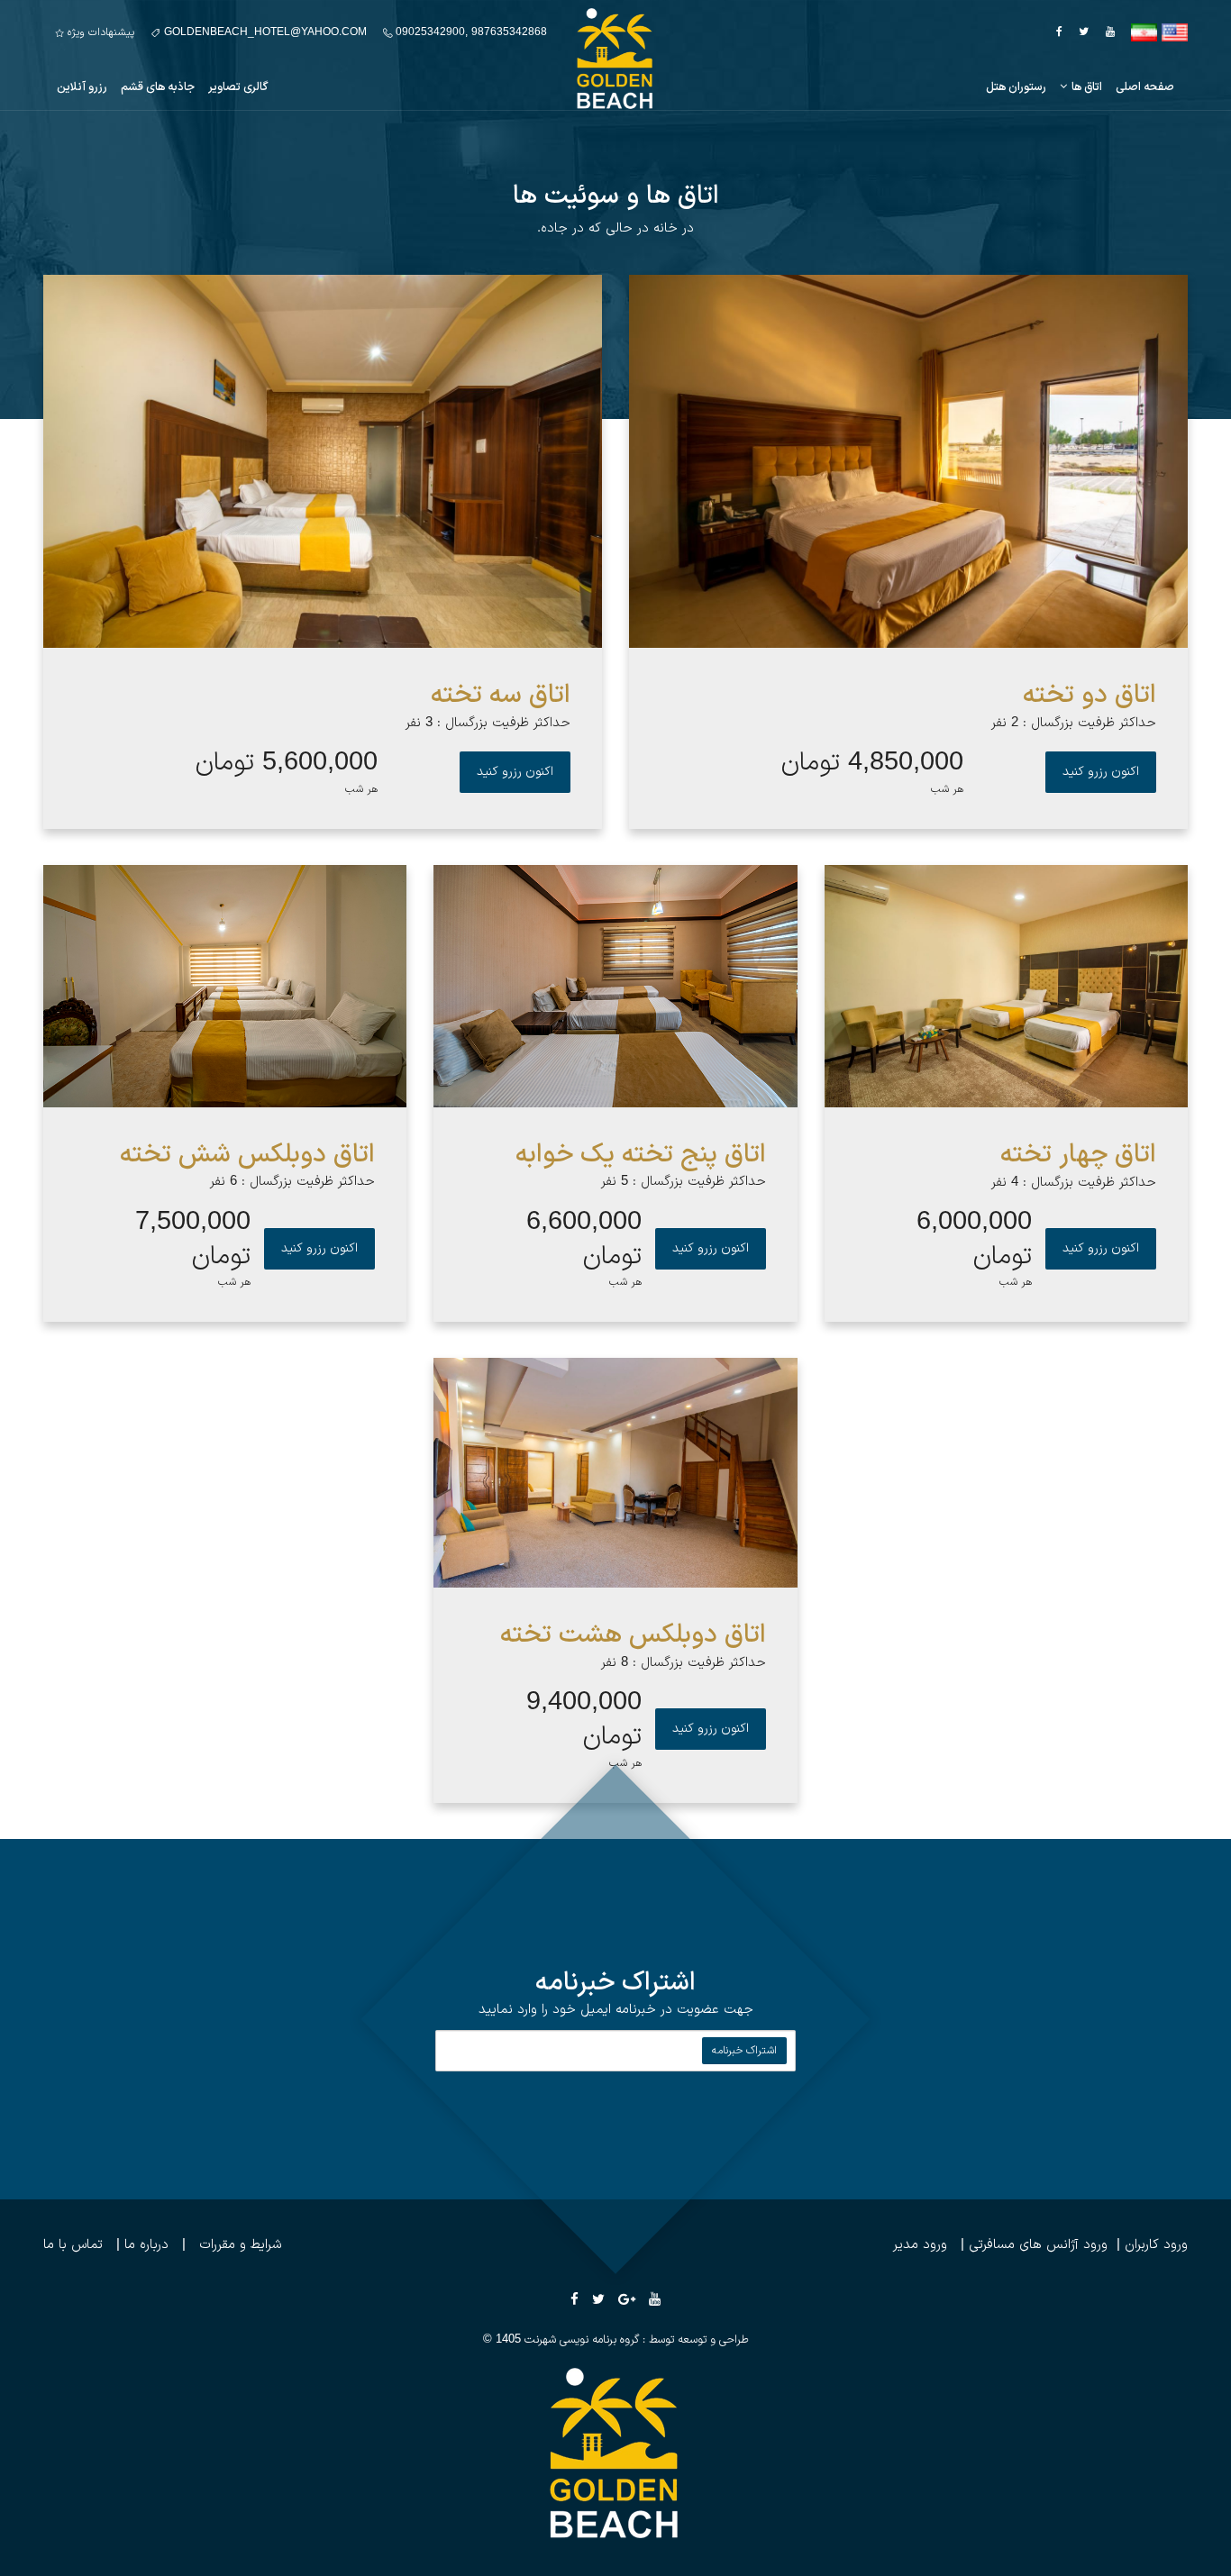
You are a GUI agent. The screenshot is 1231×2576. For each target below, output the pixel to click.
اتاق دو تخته (1090, 696)
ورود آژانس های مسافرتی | (1027, 2245)
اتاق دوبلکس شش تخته (247, 1155)
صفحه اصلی (1145, 87)
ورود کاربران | (1148, 2245)
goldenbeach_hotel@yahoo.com (263, 32)
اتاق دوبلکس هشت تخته (633, 1635)
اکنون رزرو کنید (1101, 772)
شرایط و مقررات (241, 2245)
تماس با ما (73, 2245)
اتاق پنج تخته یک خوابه (641, 1155)
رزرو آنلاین (82, 87)
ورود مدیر (920, 2245)
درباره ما (146, 2245)
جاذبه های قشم (158, 87)
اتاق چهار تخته (1078, 1155)
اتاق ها (1087, 87)
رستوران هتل (1016, 87)
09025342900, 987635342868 (470, 32)
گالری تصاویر (238, 87)
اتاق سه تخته (501, 696)
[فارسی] (1144, 32)
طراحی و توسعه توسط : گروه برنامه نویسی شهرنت (637, 2339)
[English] (1175, 32)
